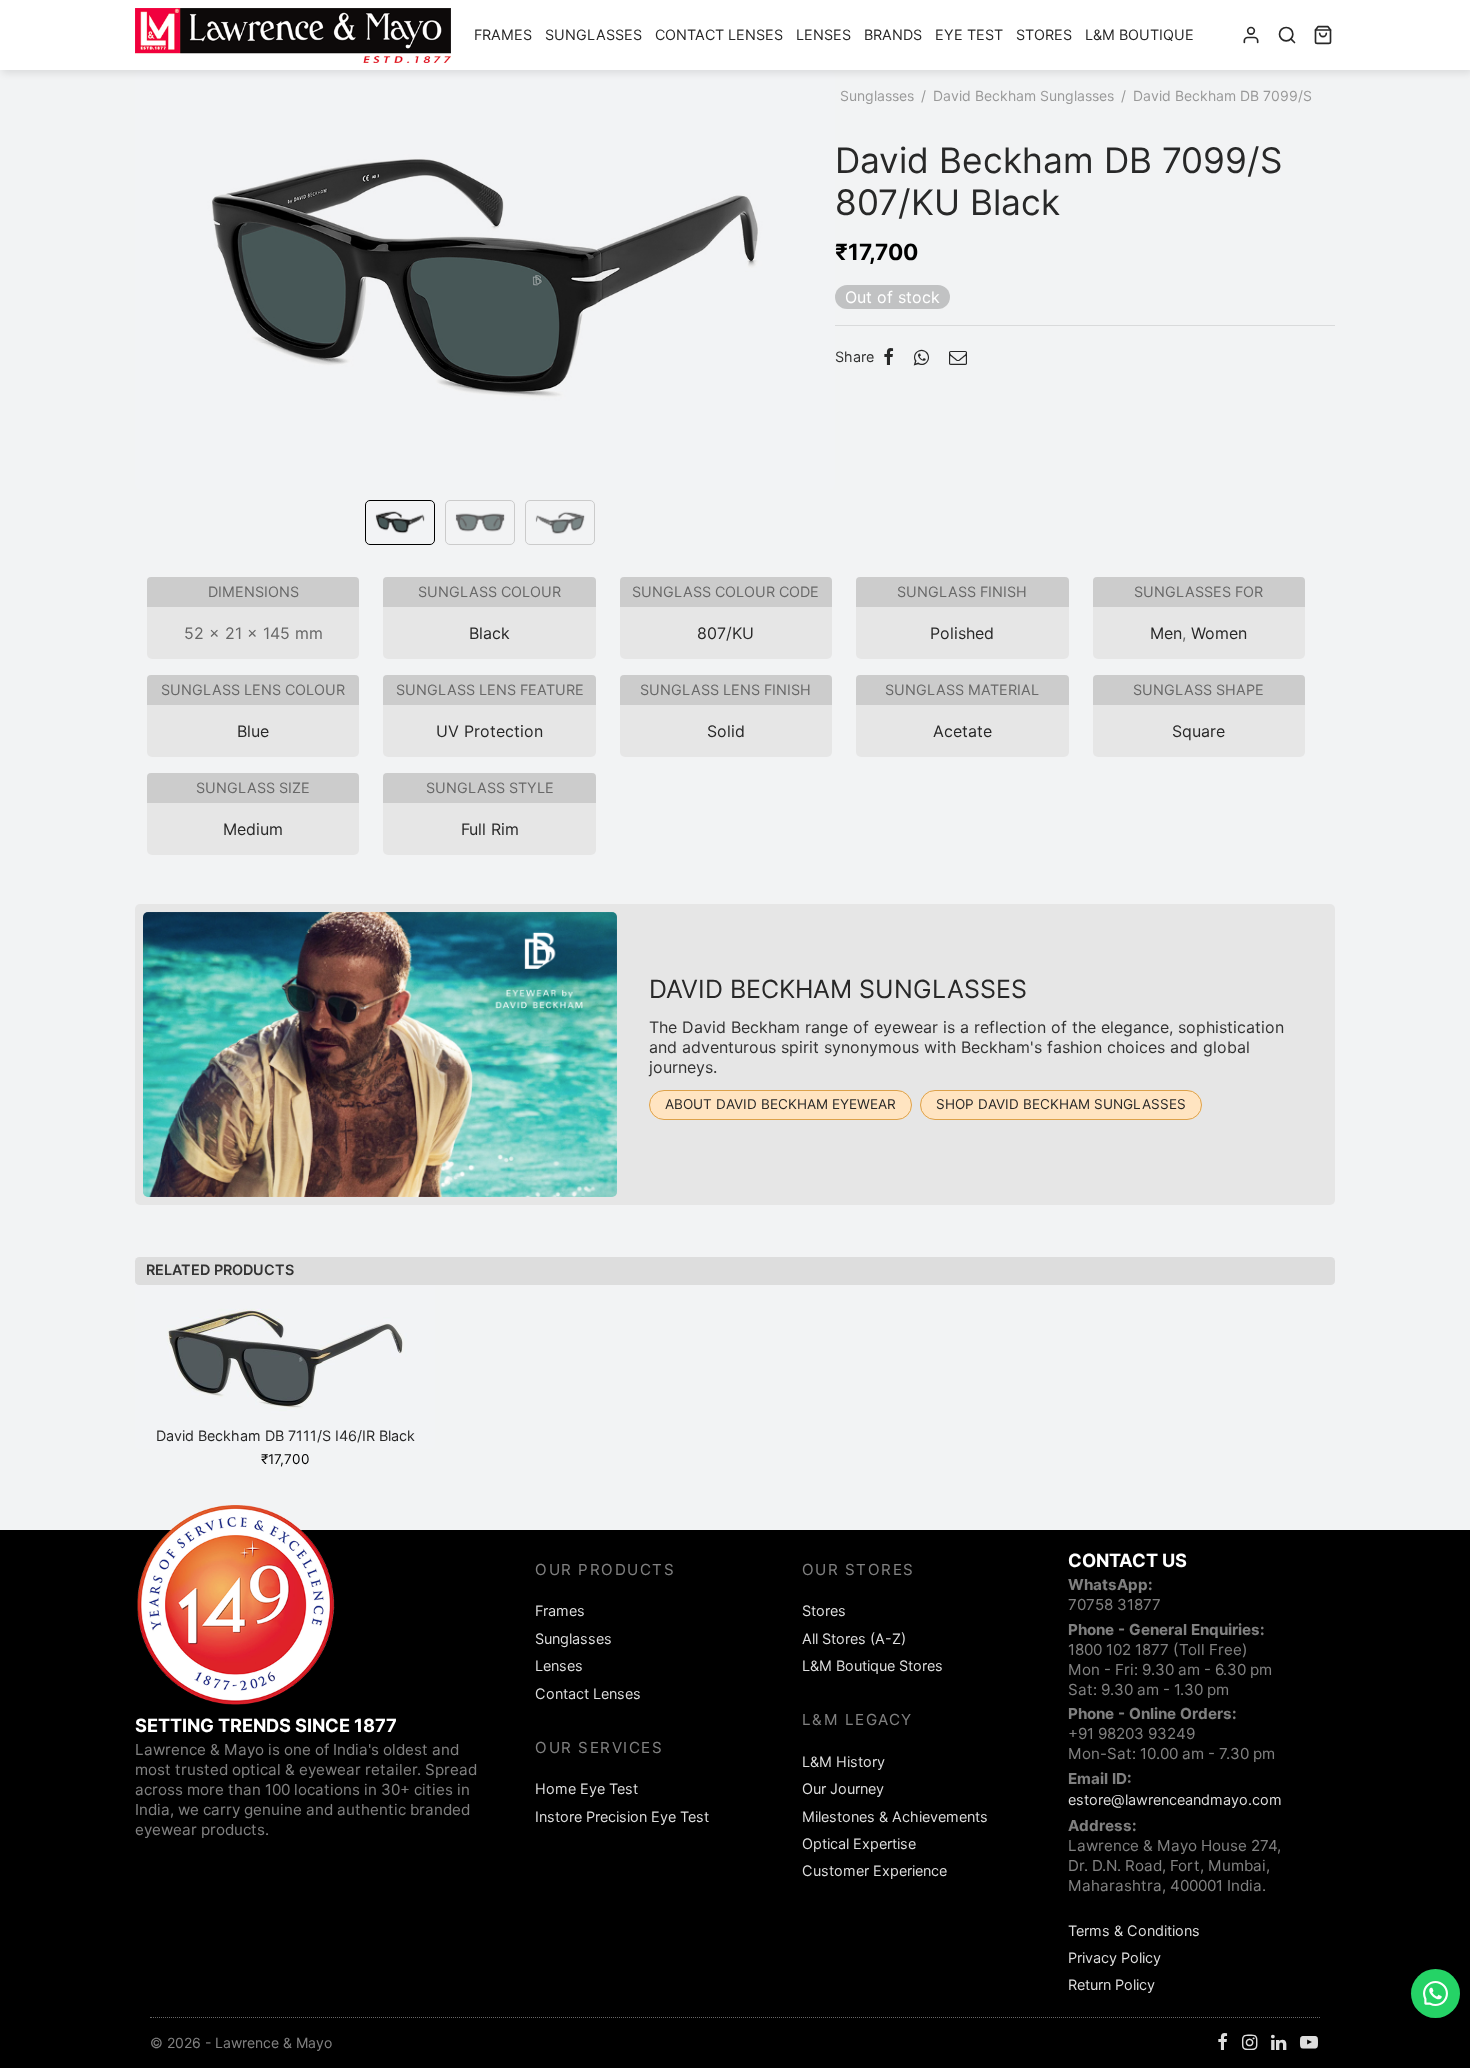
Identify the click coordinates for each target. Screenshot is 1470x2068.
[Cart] (1323, 35)
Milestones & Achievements (895, 1816)
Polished (962, 633)
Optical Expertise (859, 1843)
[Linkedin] (1278, 2043)
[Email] (958, 357)
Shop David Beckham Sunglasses (1061, 1104)
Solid (726, 731)
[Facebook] (888, 357)
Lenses (823, 34)
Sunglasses (593, 34)
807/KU (725, 633)
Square (1198, 731)
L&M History (843, 1761)
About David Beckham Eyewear (780, 1104)
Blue (253, 731)
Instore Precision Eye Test (622, 1816)
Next (815, 308)
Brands (893, 34)
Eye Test (969, 34)
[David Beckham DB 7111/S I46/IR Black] (285, 1367)
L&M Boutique (1139, 34)
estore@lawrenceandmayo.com (1175, 1799)
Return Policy (1111, 1984)
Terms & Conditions (1134, 1930)
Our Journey (843, 1788)
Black (489, 633)
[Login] (1251, 35)
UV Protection (489, 731)
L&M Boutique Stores (872, 1665)
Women (1219, 633)
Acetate (962, 731)
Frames (503, 34)
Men (1166, 633)
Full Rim (490, 829)
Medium (253, 829)
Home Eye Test (586, 1788)
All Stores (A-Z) (854, 1638)
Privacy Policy (1114, 1957)
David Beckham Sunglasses (1023, 95)
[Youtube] (1309, 2043)
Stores (1044, 34)
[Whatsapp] (921, 357)
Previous (155, 308)
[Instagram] (1249, 2043)
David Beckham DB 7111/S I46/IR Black (285, 1435)
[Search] (1287, 35)
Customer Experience (874, 1870)
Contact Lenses (719, 34)
